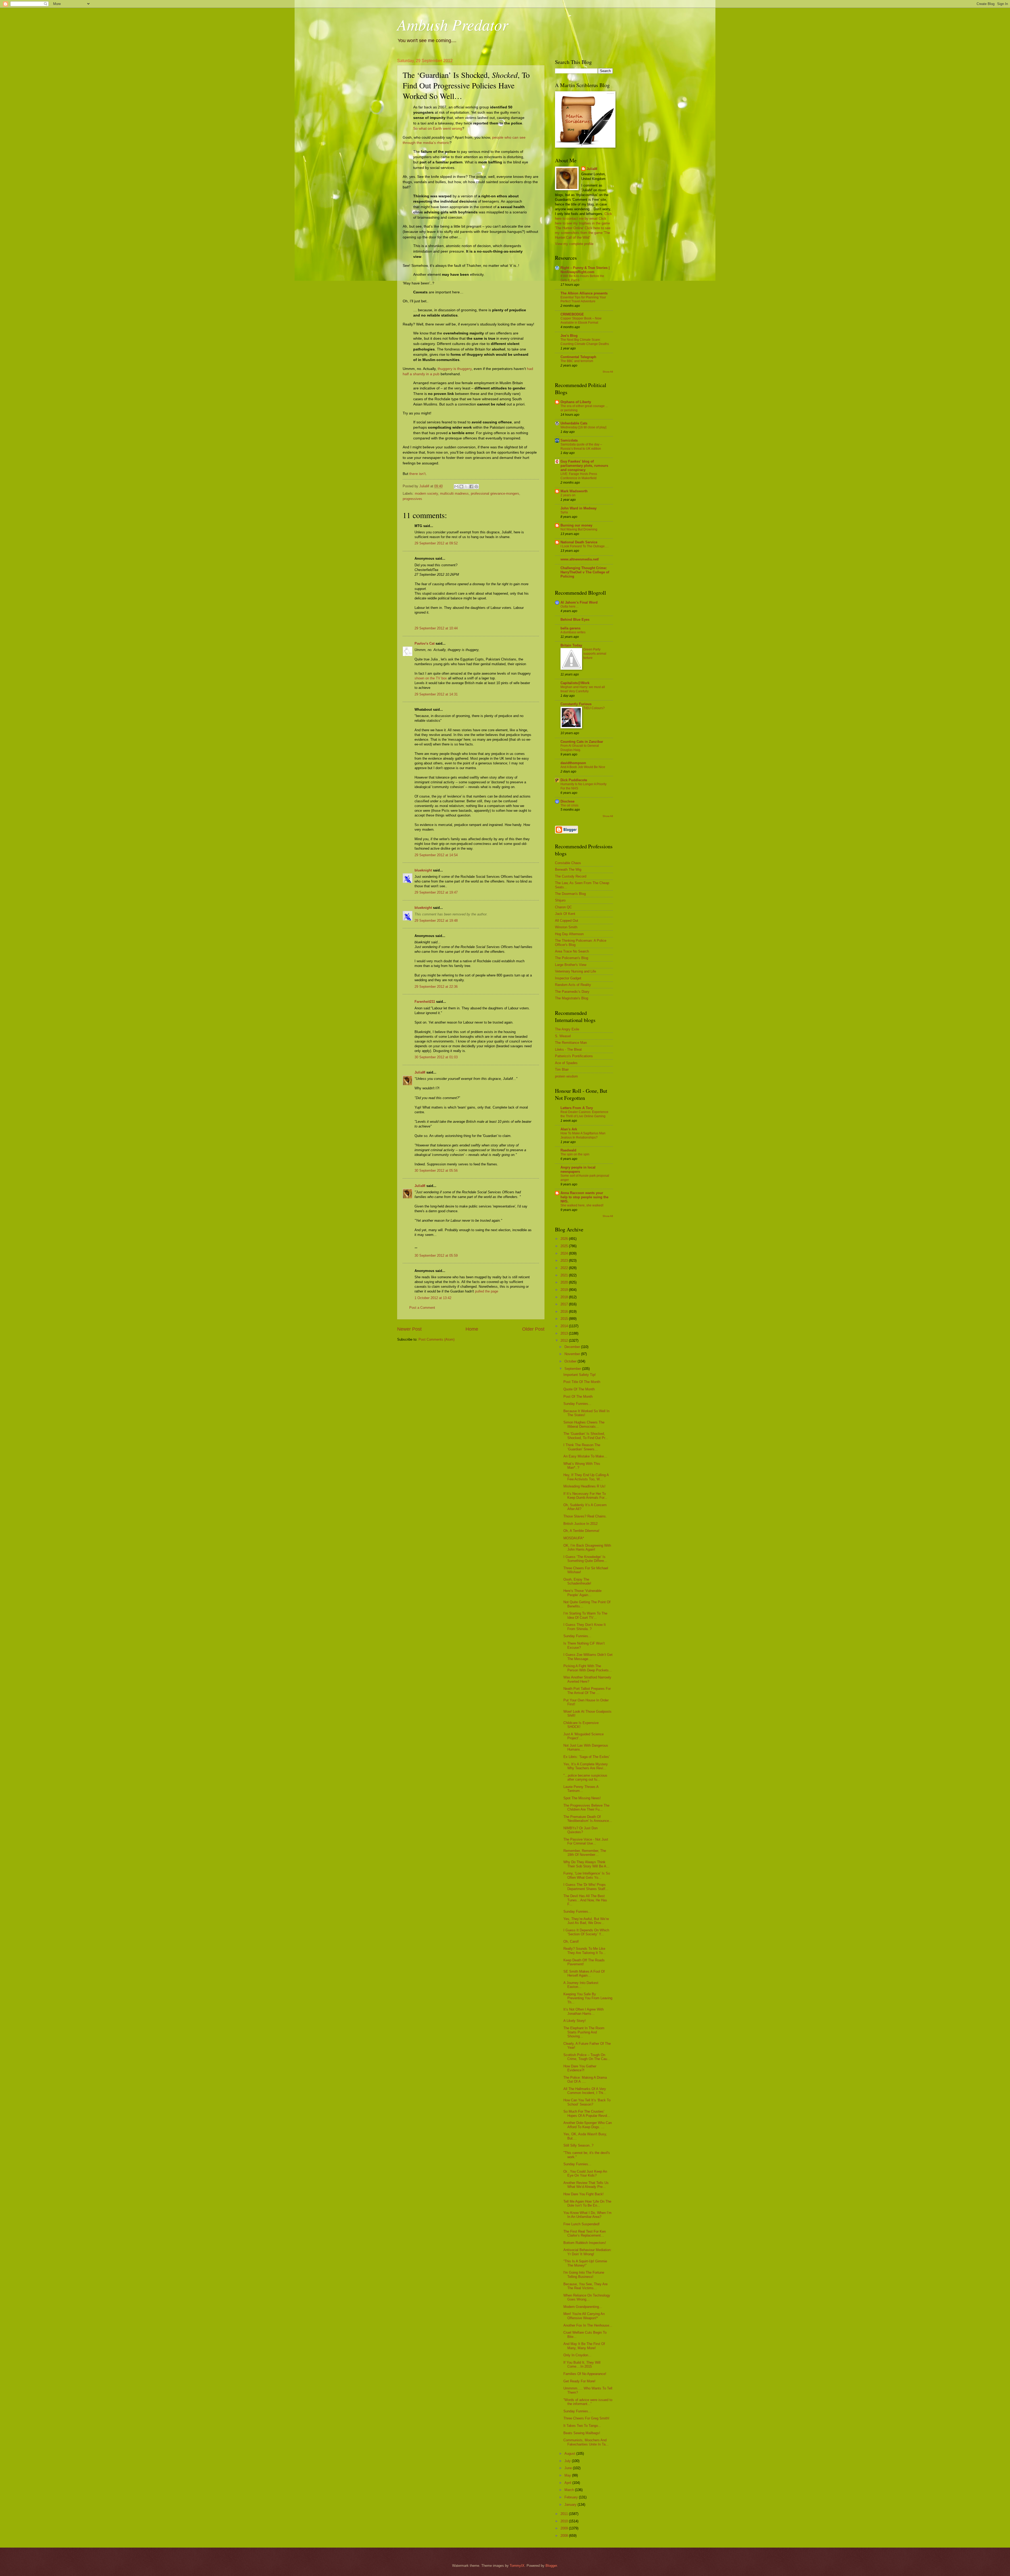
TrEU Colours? (594, 708)
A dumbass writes (573, 632)
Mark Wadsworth (574, 491)
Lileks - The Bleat (568, 1049)
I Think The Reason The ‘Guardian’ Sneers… (582, 1447)
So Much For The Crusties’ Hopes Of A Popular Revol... (587, 2113)
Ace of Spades (566, 1063)
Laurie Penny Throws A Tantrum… (581, 1789)
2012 (565, 1340)
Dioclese (567, 801)
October (571, 1361)
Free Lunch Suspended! (582, 2224)
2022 (565, 1268)
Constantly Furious (576, 704)
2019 (565, 1290)
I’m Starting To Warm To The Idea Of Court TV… (585, 1615)
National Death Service (579, 542)
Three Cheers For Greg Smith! (586, 2418)
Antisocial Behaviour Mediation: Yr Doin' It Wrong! (587, 2252)
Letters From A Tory (577, 1108)
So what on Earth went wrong (438, 129)
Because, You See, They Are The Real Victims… (585, 2286)
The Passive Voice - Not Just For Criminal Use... (586, 1841)
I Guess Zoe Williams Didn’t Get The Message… (588, 1657)
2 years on (568, 495)
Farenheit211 (425, 1002)
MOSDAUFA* (574, 1538)
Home (472, 1329)
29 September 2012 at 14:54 (436, 855)
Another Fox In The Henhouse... (588, 2325)
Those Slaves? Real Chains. (585, 1516)
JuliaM (420, 1072)
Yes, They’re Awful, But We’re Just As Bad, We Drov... (586, 1921)
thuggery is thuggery (455, 369)
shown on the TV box (431, 678)
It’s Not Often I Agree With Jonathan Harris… (584, 2011)
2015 (565, 1319)
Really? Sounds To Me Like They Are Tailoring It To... (585, 1951)
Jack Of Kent (565, 914)
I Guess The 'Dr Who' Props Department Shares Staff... (586, 1887)
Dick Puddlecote (574, 780)
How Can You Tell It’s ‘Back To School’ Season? (587, 2102)
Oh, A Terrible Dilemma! (581, 1531)
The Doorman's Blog (570, 894)
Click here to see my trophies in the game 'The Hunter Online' (582, 223)
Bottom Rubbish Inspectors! (585, 2243)
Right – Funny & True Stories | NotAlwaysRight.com (585, 270)
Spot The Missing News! (582, 1798)
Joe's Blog (569, 336)
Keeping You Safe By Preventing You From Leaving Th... (588, 1998)
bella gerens (570, 628)
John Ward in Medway (579, 508)
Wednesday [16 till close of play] (583, 427)
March (570, 2490)
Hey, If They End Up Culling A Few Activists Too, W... (586, 1477)
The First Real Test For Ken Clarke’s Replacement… (585, 2233)
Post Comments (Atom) (436, 1339)
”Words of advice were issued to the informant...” (588, 2402)
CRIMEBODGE (572, 314)
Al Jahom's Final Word (579, 602)
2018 (565, 1297)
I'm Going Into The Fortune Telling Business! (584, 2274)
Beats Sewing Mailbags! (582, 2433)
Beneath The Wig (568, 869)
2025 (565, 1246)
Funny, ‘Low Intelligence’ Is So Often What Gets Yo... (587, 1875)
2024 (565, 1253)
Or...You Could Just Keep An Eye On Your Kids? (585, 2173)
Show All (608, 372)
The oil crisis (569, 805)
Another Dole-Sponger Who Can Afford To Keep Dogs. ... (588, 2125)
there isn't (417, 474)
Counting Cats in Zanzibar (582, 742)
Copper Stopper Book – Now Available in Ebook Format (581, 320)
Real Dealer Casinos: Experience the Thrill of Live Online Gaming (584, 1114)
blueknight (423, 870)
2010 (565, 2521)
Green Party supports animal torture (595, 654)
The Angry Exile (567, 1029)
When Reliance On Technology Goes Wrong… (587, 2297)
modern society (426, 493)
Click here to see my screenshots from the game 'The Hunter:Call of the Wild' (583, 233)
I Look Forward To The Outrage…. (585, 546)
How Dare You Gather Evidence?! (580, 2068)
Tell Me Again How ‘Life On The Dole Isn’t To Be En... (587, 2203)
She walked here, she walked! (582, 1205)
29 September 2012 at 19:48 (436, 921)
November (573, 1354)
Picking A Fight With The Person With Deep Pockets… (588, 1668)
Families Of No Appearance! (585, 2374)
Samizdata (569, 440)
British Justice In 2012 (580, 1524)
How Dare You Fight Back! (584, 2194)
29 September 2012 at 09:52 (436, 543)
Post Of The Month (578, 1397)
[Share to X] (466, 487)
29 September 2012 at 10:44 (436, 628)
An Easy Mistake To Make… (585, 1456)
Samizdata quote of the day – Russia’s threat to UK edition (581, 447)
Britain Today (571, 645)
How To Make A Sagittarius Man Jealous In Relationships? (583, 1135)
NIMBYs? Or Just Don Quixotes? (580, 1830)
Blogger (551, 2566)
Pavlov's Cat (425, 643)
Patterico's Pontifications (574, 1056)
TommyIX (517, 2566)
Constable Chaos (568, 863)
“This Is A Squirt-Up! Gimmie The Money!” (585, 2263)
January (571, 2505)
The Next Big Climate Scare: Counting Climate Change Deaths (585, 342)
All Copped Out (567, 921)
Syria (564, 512)
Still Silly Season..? (578, 2145)
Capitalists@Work (575, 683)
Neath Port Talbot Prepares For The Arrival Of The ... (587, 1691)
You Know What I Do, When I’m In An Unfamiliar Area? (587, 2215)
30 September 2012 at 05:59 (436, 1256)
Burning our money (576, 525)
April (568, 2483)
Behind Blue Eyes (575, 620)
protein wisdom (566, 1076)
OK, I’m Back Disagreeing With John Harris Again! (587, 1547)
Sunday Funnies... (577, 1404)
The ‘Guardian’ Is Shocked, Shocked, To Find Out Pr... (586, 1436)
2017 (565, 1304)
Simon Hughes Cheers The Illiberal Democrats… (584, 1424)
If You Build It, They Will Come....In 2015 (582, 2364)
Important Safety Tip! (580, 1375)
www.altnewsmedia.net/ (580, 559)
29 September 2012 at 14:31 (436, 694)
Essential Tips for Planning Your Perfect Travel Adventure (583, 299)
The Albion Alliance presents (584, 293)
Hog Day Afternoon (569, 934)
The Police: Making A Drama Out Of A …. (585, 2079)
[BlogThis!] (461, 487)
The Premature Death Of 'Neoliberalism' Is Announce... (588, 1819)
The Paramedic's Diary (572, 992)
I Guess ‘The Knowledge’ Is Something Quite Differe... (585, 1559)
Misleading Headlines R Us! (584, 1486)
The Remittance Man (571, 1043)
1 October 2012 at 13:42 (433, 1298)
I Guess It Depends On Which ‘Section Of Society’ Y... (586, 1932)
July (568, 2461)
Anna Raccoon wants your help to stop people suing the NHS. (584, 1197)
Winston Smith (566, 927)
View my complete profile (574, 244)
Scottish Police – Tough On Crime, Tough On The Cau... (587, 2057)
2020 (565, 1282)
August (570, 2454)
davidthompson (573, 763)
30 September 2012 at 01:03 (436, 1057)
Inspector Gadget (568, 978)
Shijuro (560, 900)
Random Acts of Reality (573, 985)
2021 (565, 1275)
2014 (565, 1326)
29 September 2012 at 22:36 (436, 987)
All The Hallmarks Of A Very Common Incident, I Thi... (585, 2091)
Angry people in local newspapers (578, 1169)
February (572, 2497)
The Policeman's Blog (572, 958)
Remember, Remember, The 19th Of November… (585, 1853)
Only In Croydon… (577, 2355)
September (573, 1369)
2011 (565, 2514)
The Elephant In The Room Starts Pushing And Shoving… (584, 2032)
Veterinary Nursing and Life (575, 971)
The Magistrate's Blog (572, 998)
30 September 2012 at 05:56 (436, 1171)
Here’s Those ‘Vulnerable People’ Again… (582, 1593)
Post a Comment (422, 1308)
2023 (565, 1261)
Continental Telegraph (578, 357)
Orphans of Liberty (576, 402)
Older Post (533, 1329)
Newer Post (409, 1329)
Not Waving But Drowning (579, 529)
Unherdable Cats (574, 423)
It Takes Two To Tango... (582, 2426)
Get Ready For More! (579, 2381)
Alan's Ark (569, 1129)
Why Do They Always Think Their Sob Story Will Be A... (586, 1864)
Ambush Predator (453, 24)
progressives (412, 499)
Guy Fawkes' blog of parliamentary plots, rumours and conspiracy (584, 466)
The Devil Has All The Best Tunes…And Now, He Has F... (585, 1900)
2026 (565, 1239)
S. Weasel (563, 1036)
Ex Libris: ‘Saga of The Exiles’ (587, 1757)
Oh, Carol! (571, 1941)
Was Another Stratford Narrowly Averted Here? (587, 1679)
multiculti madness (454, 493)
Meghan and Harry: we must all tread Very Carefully (583, 689)
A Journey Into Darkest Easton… (581, 1985)
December (573, 1347)
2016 (565, 1312)
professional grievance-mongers (495, 493)
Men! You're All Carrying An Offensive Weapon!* (584, 2316)
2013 (565, 1333)
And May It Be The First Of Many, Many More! (584, 2346)
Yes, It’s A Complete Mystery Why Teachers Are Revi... (586, 1766)
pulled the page (487, 1291)
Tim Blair (562, 1069)
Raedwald (568, 1150)
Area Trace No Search (572, 951)
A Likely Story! (575, 2021)
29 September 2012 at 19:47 (436, 892)
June (569, 2468)
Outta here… (570, 607)
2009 (565, 2528)
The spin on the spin (575, 1154)
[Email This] (456, 487)
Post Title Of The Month (582, 1382)
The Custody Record (571, 876)
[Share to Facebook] (471, 487)
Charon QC (563, 907)
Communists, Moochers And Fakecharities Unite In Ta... (586, 2442)
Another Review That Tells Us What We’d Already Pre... (586, 2185)
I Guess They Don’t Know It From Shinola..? (585, 1627)
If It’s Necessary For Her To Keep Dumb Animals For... (585, 1496)
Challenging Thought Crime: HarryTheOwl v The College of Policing (585, 572)
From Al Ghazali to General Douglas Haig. (580, 748)
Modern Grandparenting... (583, 2307)
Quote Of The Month (579, 1389)
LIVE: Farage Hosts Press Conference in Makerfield (579, 476)
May (568, 2475)
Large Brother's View (571, 965)
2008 (565, 2536)
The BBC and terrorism (577, 361)
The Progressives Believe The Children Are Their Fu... (586, 1807)
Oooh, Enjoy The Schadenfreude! (577, 1581)
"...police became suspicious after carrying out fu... (585, 1777)
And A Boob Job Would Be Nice (583, 767)
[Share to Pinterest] (476, 487)
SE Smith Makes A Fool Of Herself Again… (584, 1973)
